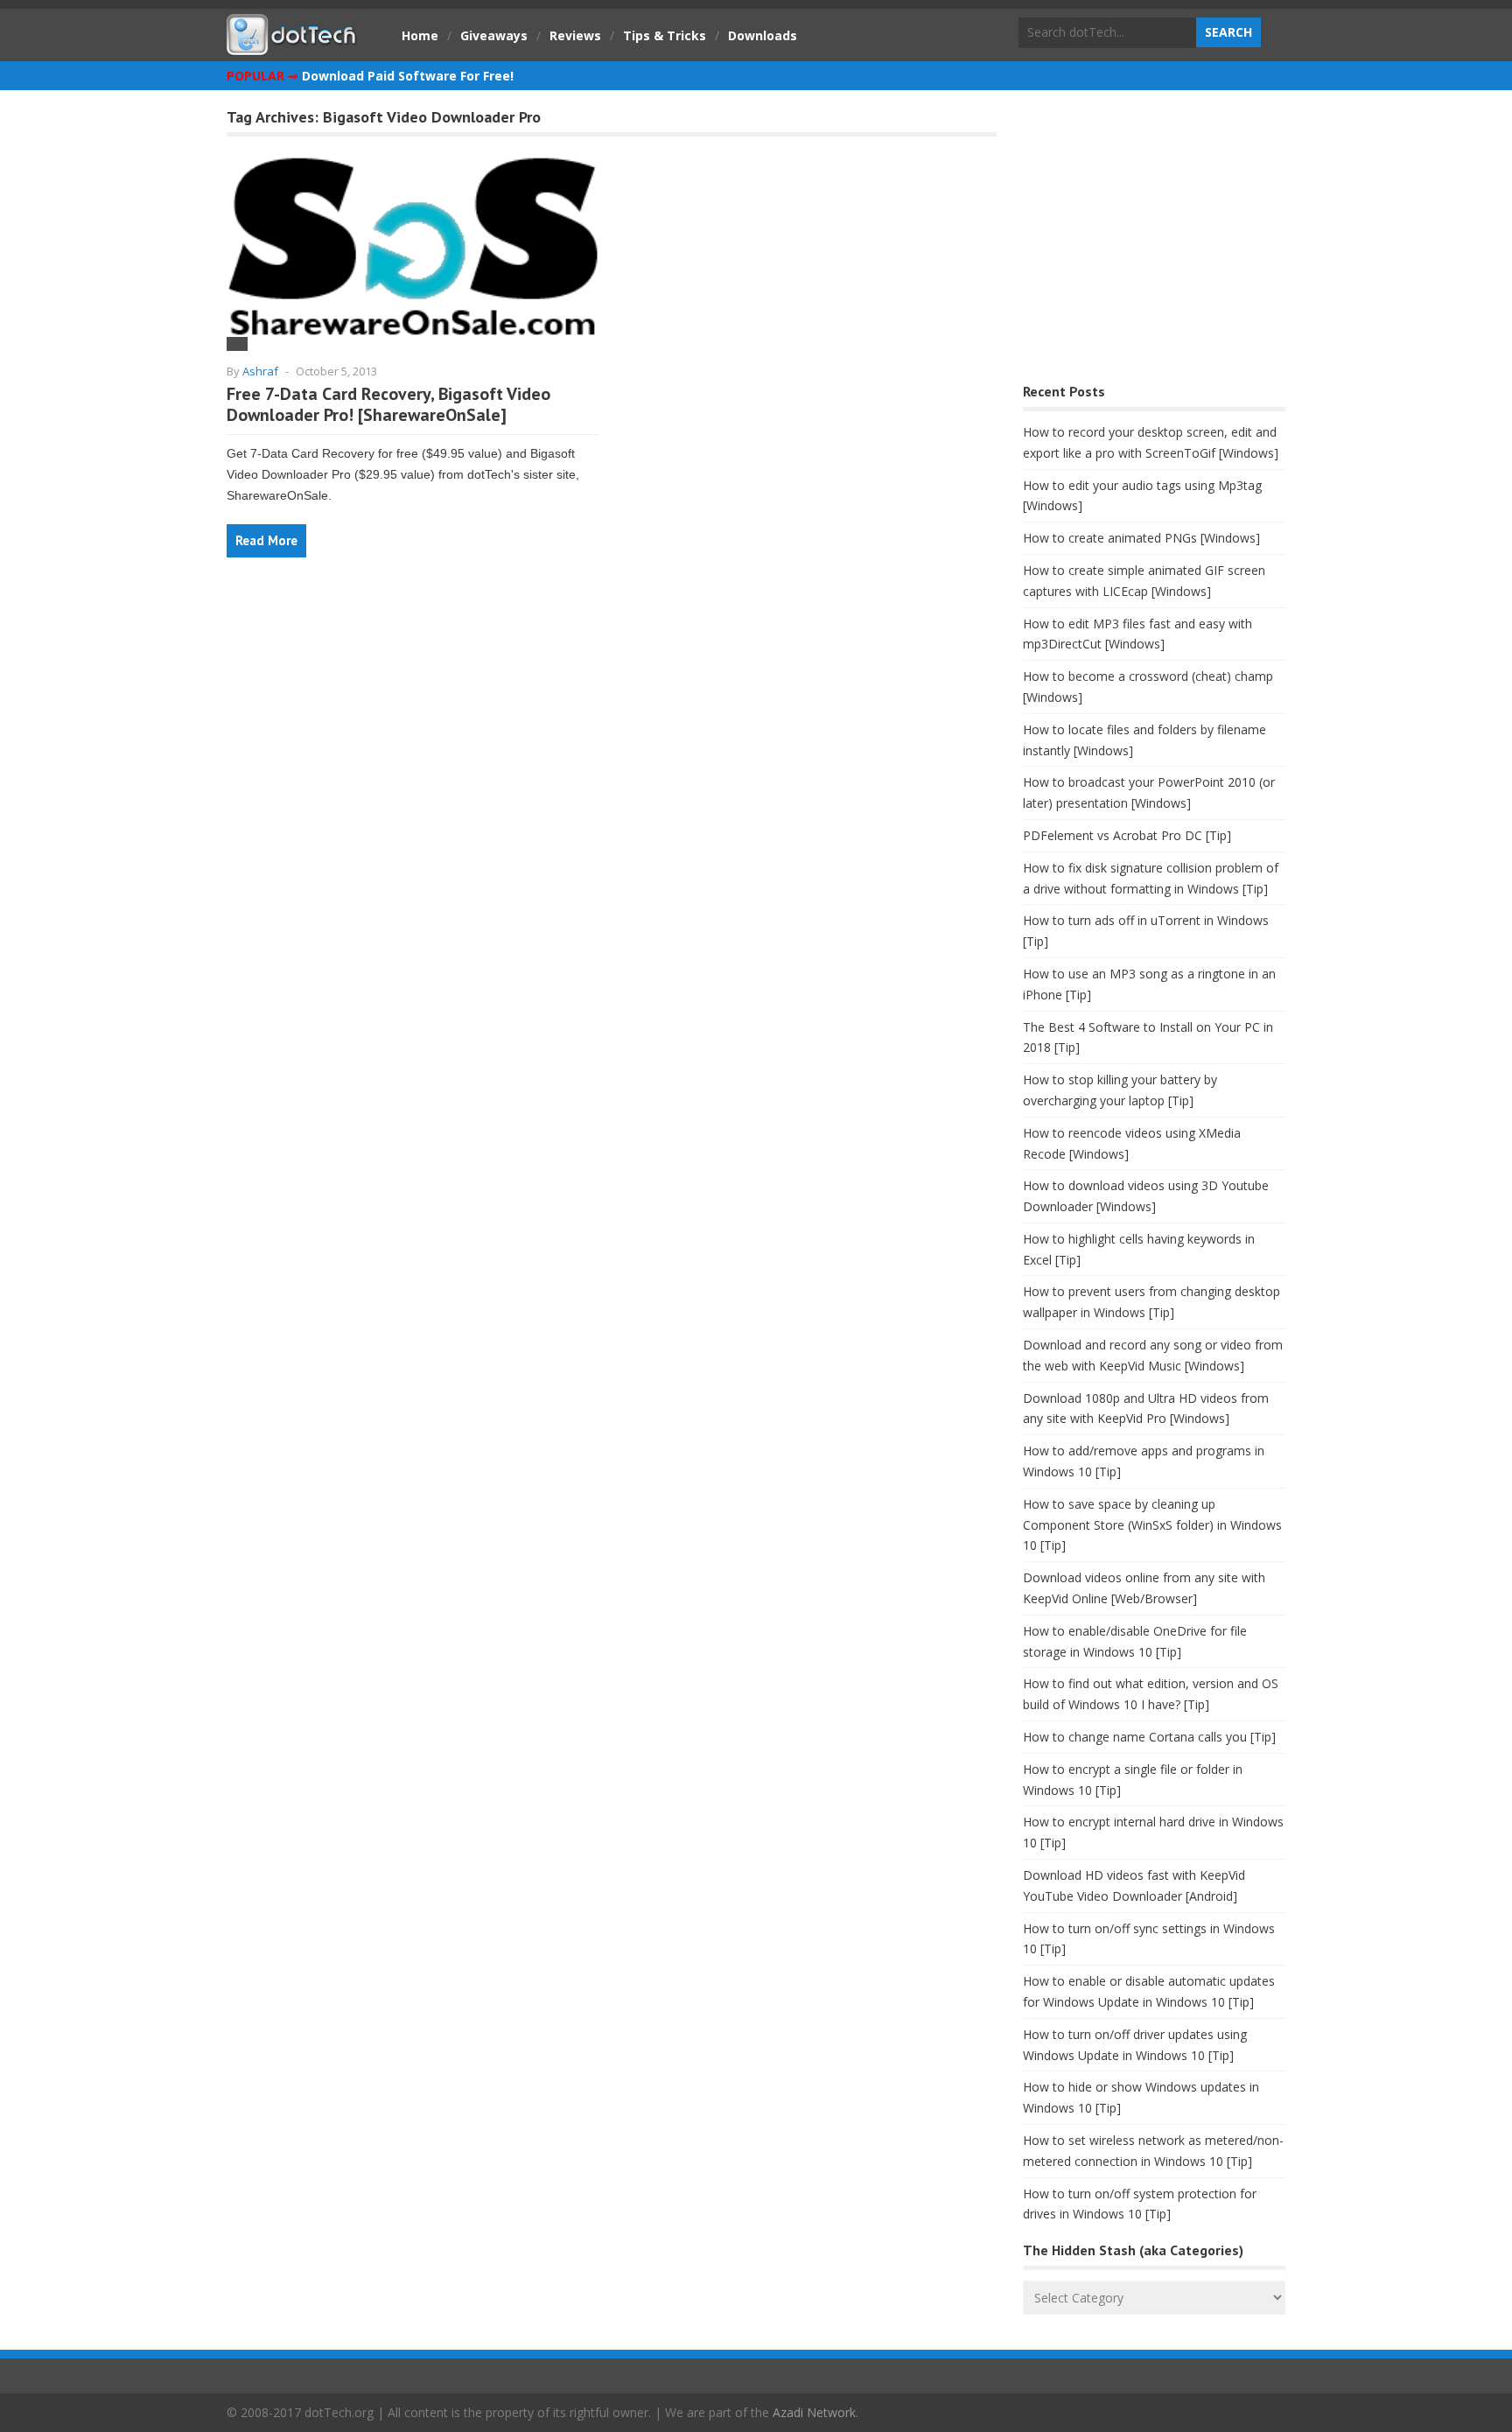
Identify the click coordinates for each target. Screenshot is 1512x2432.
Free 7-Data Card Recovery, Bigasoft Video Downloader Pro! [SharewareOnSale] (388, 404)
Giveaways (494, 35)
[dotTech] (292, 46)
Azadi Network (814, 2412)
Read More (266, 540)
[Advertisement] (1154, 241)
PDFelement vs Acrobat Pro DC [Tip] (1127, 835)
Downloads (763, 35)
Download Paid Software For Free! (408, 76)
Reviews (575, 35)
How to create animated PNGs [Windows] (1141, 538)
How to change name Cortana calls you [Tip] (1149, 1737)
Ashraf (260, 371)
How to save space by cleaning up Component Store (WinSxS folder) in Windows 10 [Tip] (1152, 1525)
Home (420, 35)
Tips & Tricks (665, 35)
